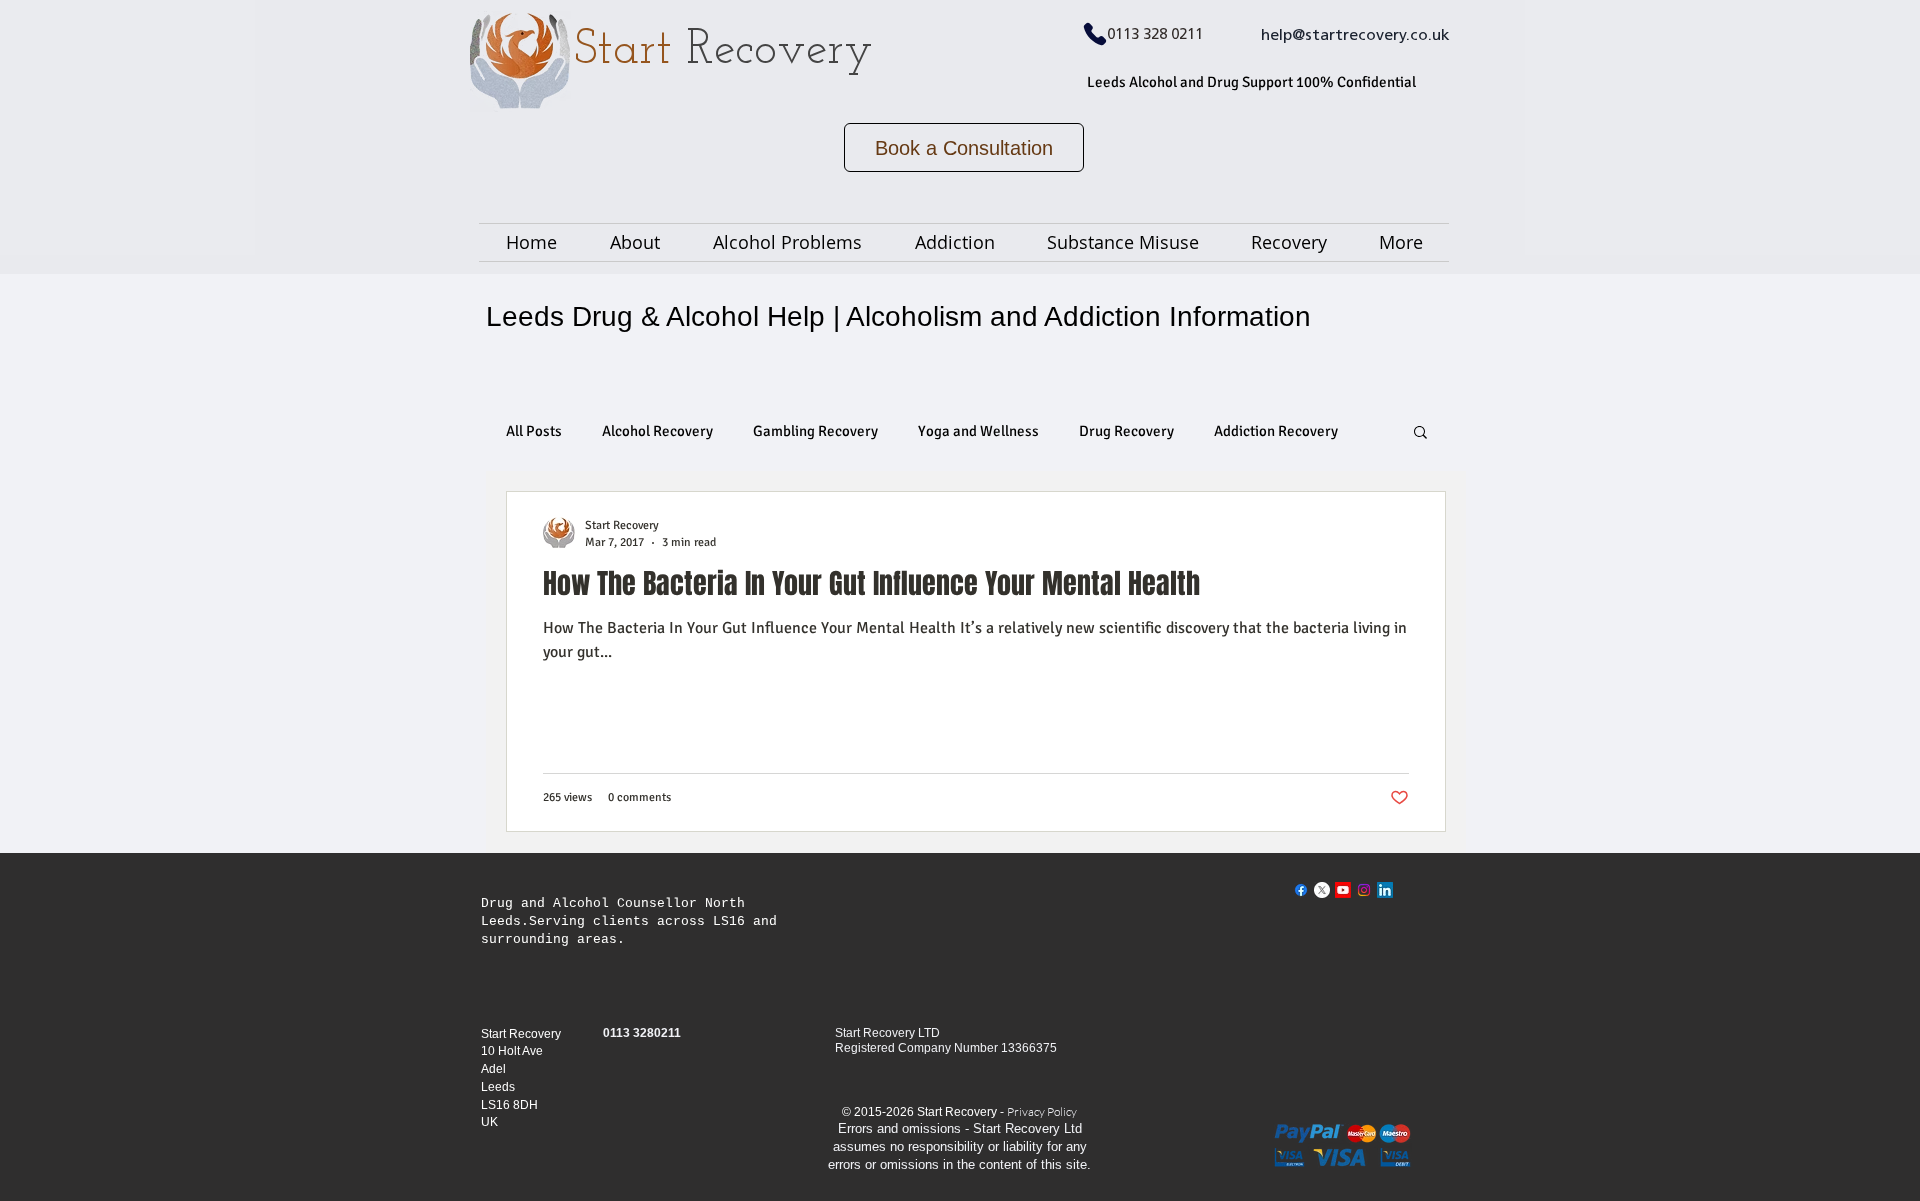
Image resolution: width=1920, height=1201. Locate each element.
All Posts (534, 431)
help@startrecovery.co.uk (1355, 36)
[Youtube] (1343, 890)
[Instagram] (1364, 890)
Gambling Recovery (815, 431)
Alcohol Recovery (657, 431)
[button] (1420, 433)
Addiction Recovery (1276, 431)
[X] (1322, 890)
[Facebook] (1301, 890)
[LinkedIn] (1385, 890)
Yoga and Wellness (978, 431)
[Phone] (1095, 34)
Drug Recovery (1126, 431)
